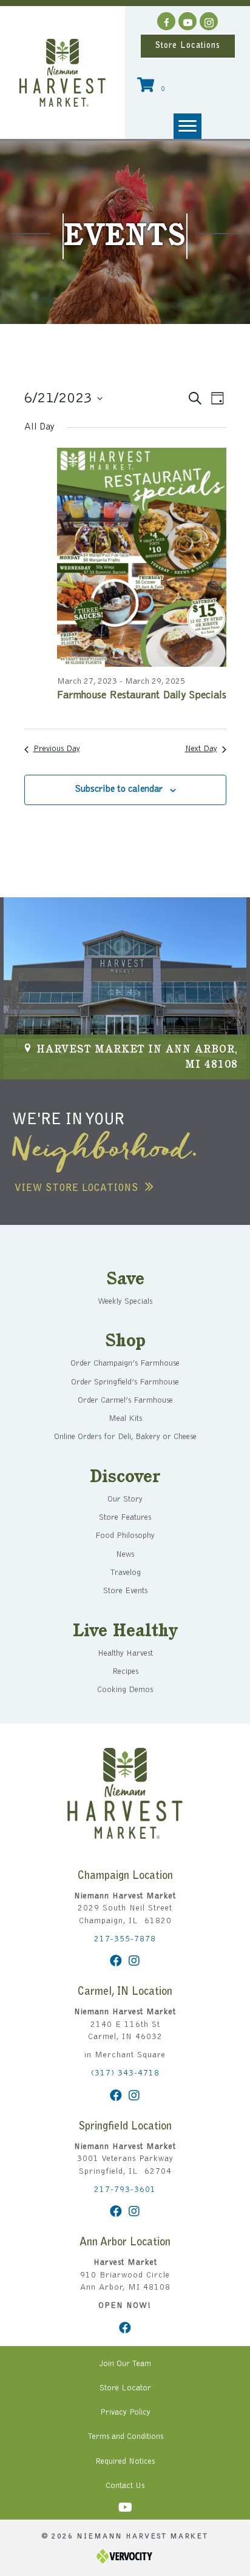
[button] (166, 21)
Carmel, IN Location (125, 1992)
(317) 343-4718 (125, 2074)
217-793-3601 (125, 2190)
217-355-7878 (125, 1940)
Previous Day (57, 749)
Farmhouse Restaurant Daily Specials (142, 696)
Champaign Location (125, 1876)
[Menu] (187, 126)
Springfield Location (125, 2127)
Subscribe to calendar (119, 789)
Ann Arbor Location (125, 2243)
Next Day (201, 749)
